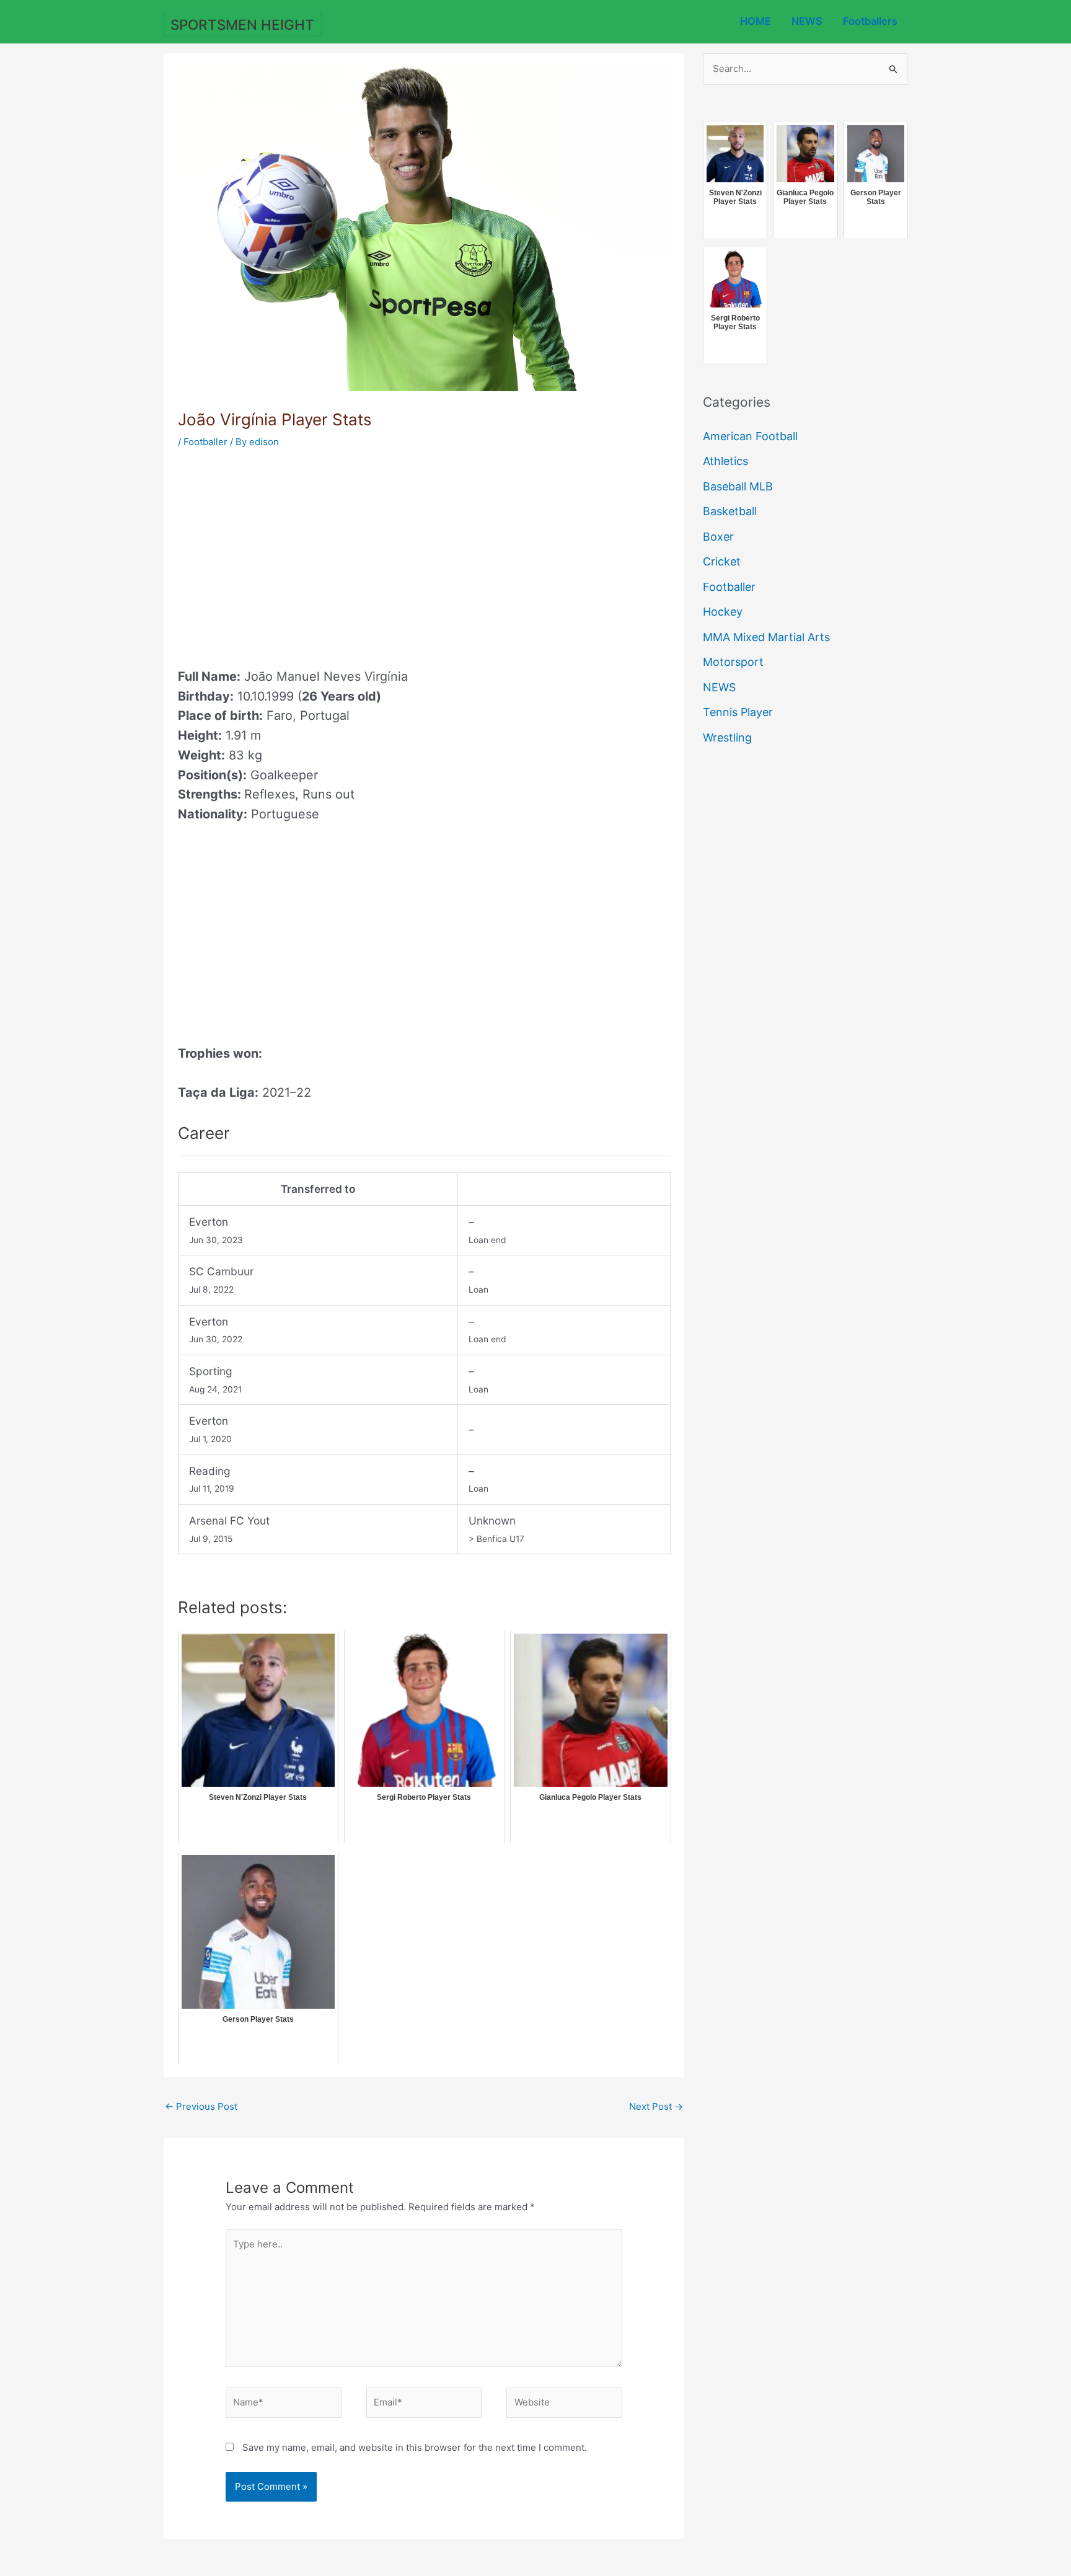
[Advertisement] (282, 554)
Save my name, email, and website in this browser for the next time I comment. (415, 2447)
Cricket (722, 561)
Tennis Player (738, 712)
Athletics (725, 461)
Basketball (730, 511)
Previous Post (201, 2106)
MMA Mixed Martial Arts (766, 637)
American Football (750, 436)
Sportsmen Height (242, 24)
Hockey (723, 612)
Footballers (870, 21)
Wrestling (727, 737)
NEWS (807, 21)
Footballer (205, 442)
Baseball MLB (738, 486)
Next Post (656, 2106)
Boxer (718, 537)
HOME (756, 21)
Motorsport (733, 662)
